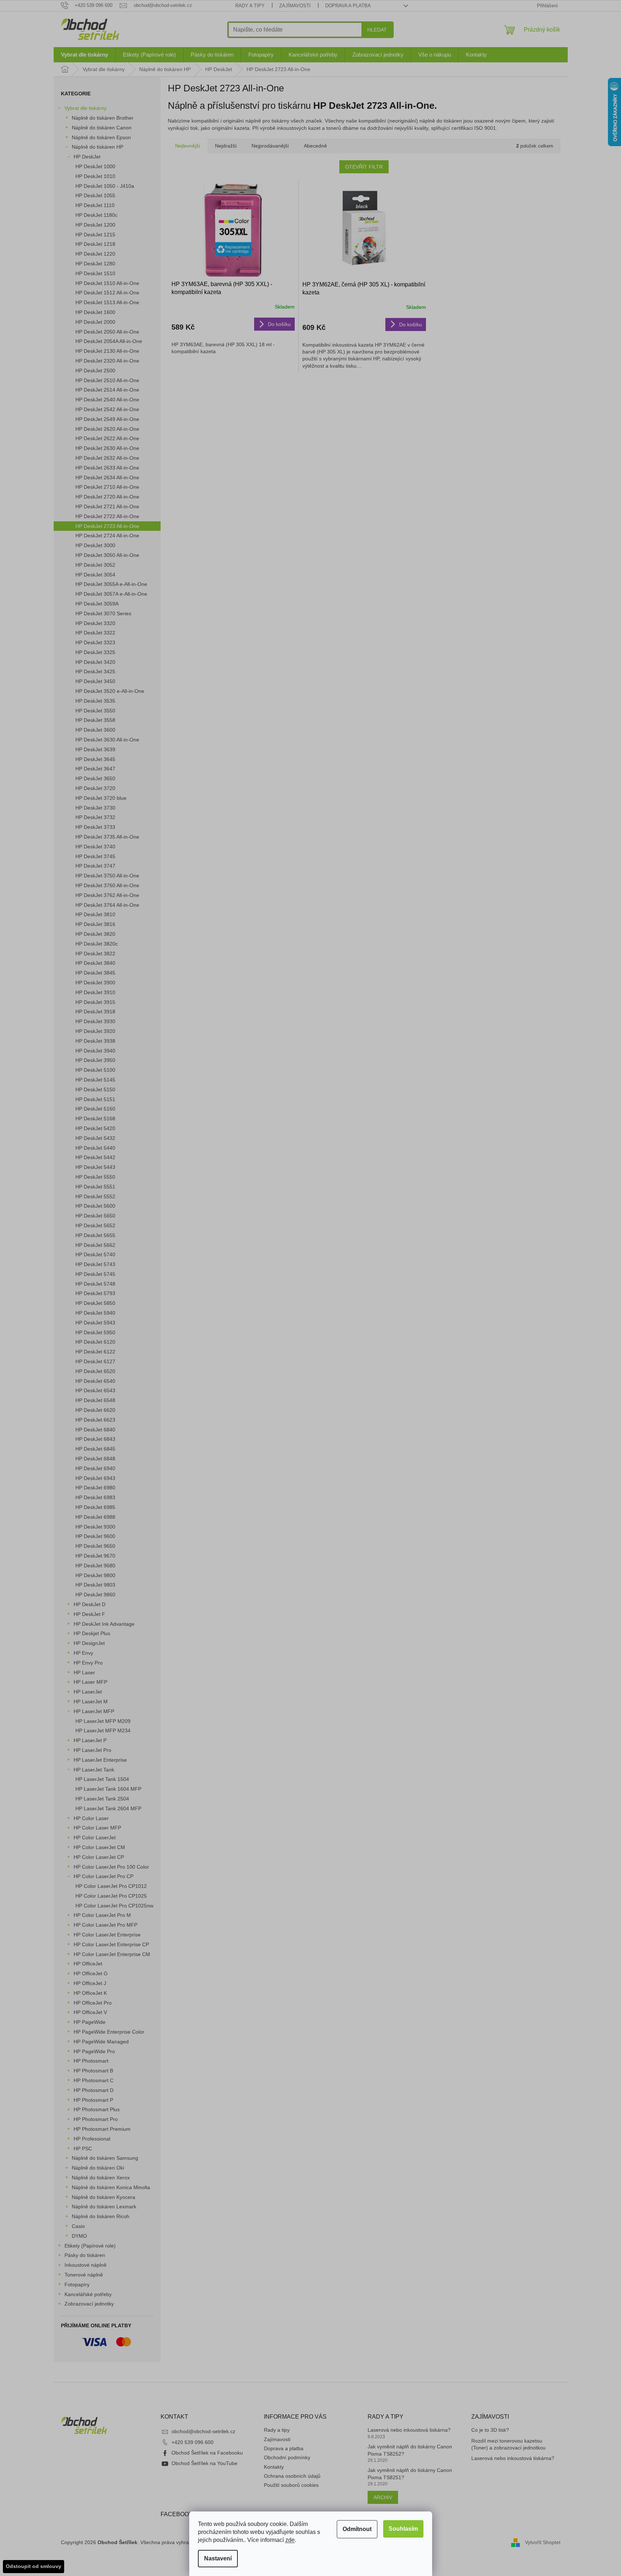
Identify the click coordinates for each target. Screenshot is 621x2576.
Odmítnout (357, 2529)
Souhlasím (403, 2529)
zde (290, 2540)
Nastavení (218, 2558)
